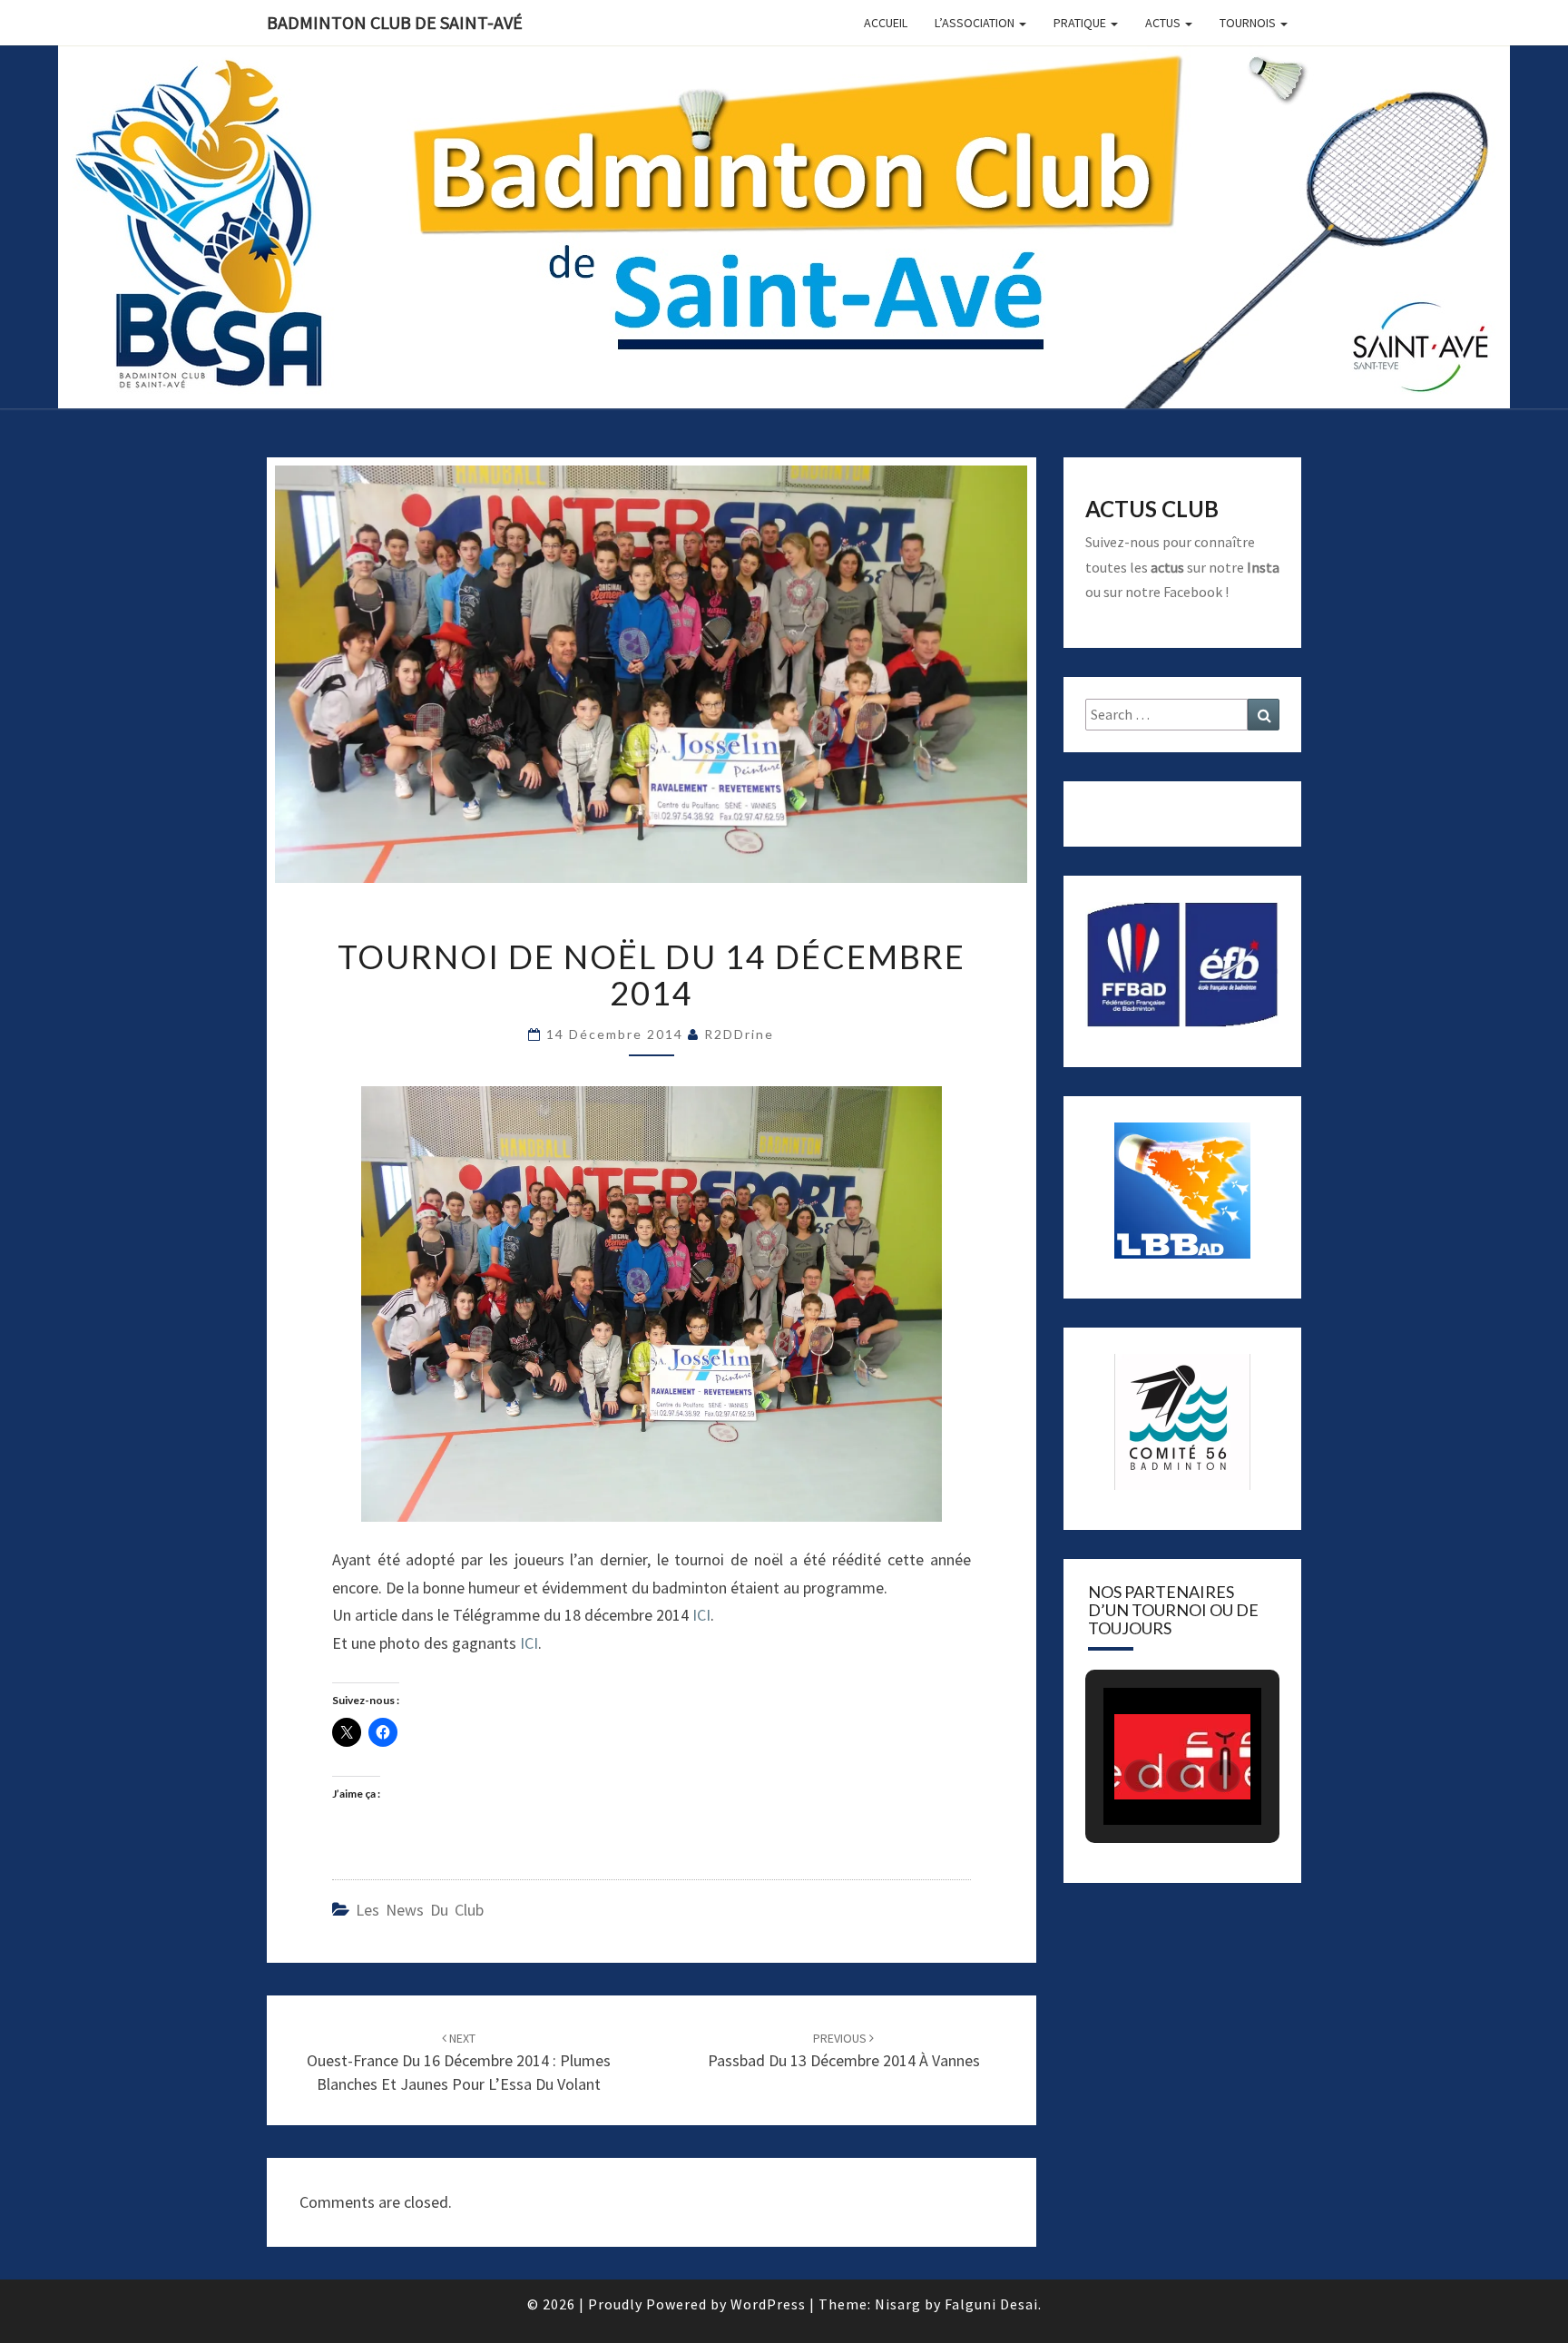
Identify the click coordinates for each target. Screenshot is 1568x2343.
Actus (1164, 23)
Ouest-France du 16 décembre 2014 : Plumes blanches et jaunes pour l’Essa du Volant (459, 2062)
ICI (701, 1615)
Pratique (1081, 23)
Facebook (1193, 592)
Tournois (1249, 23)
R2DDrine (739, 1034)
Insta (1263, 567)
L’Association (976, 23)
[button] (1141, 1776)
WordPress (768, 2304)
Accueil (886, 23)
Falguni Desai (991, 2304)
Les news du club (420, 1910)
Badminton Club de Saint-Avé (395, 22)
